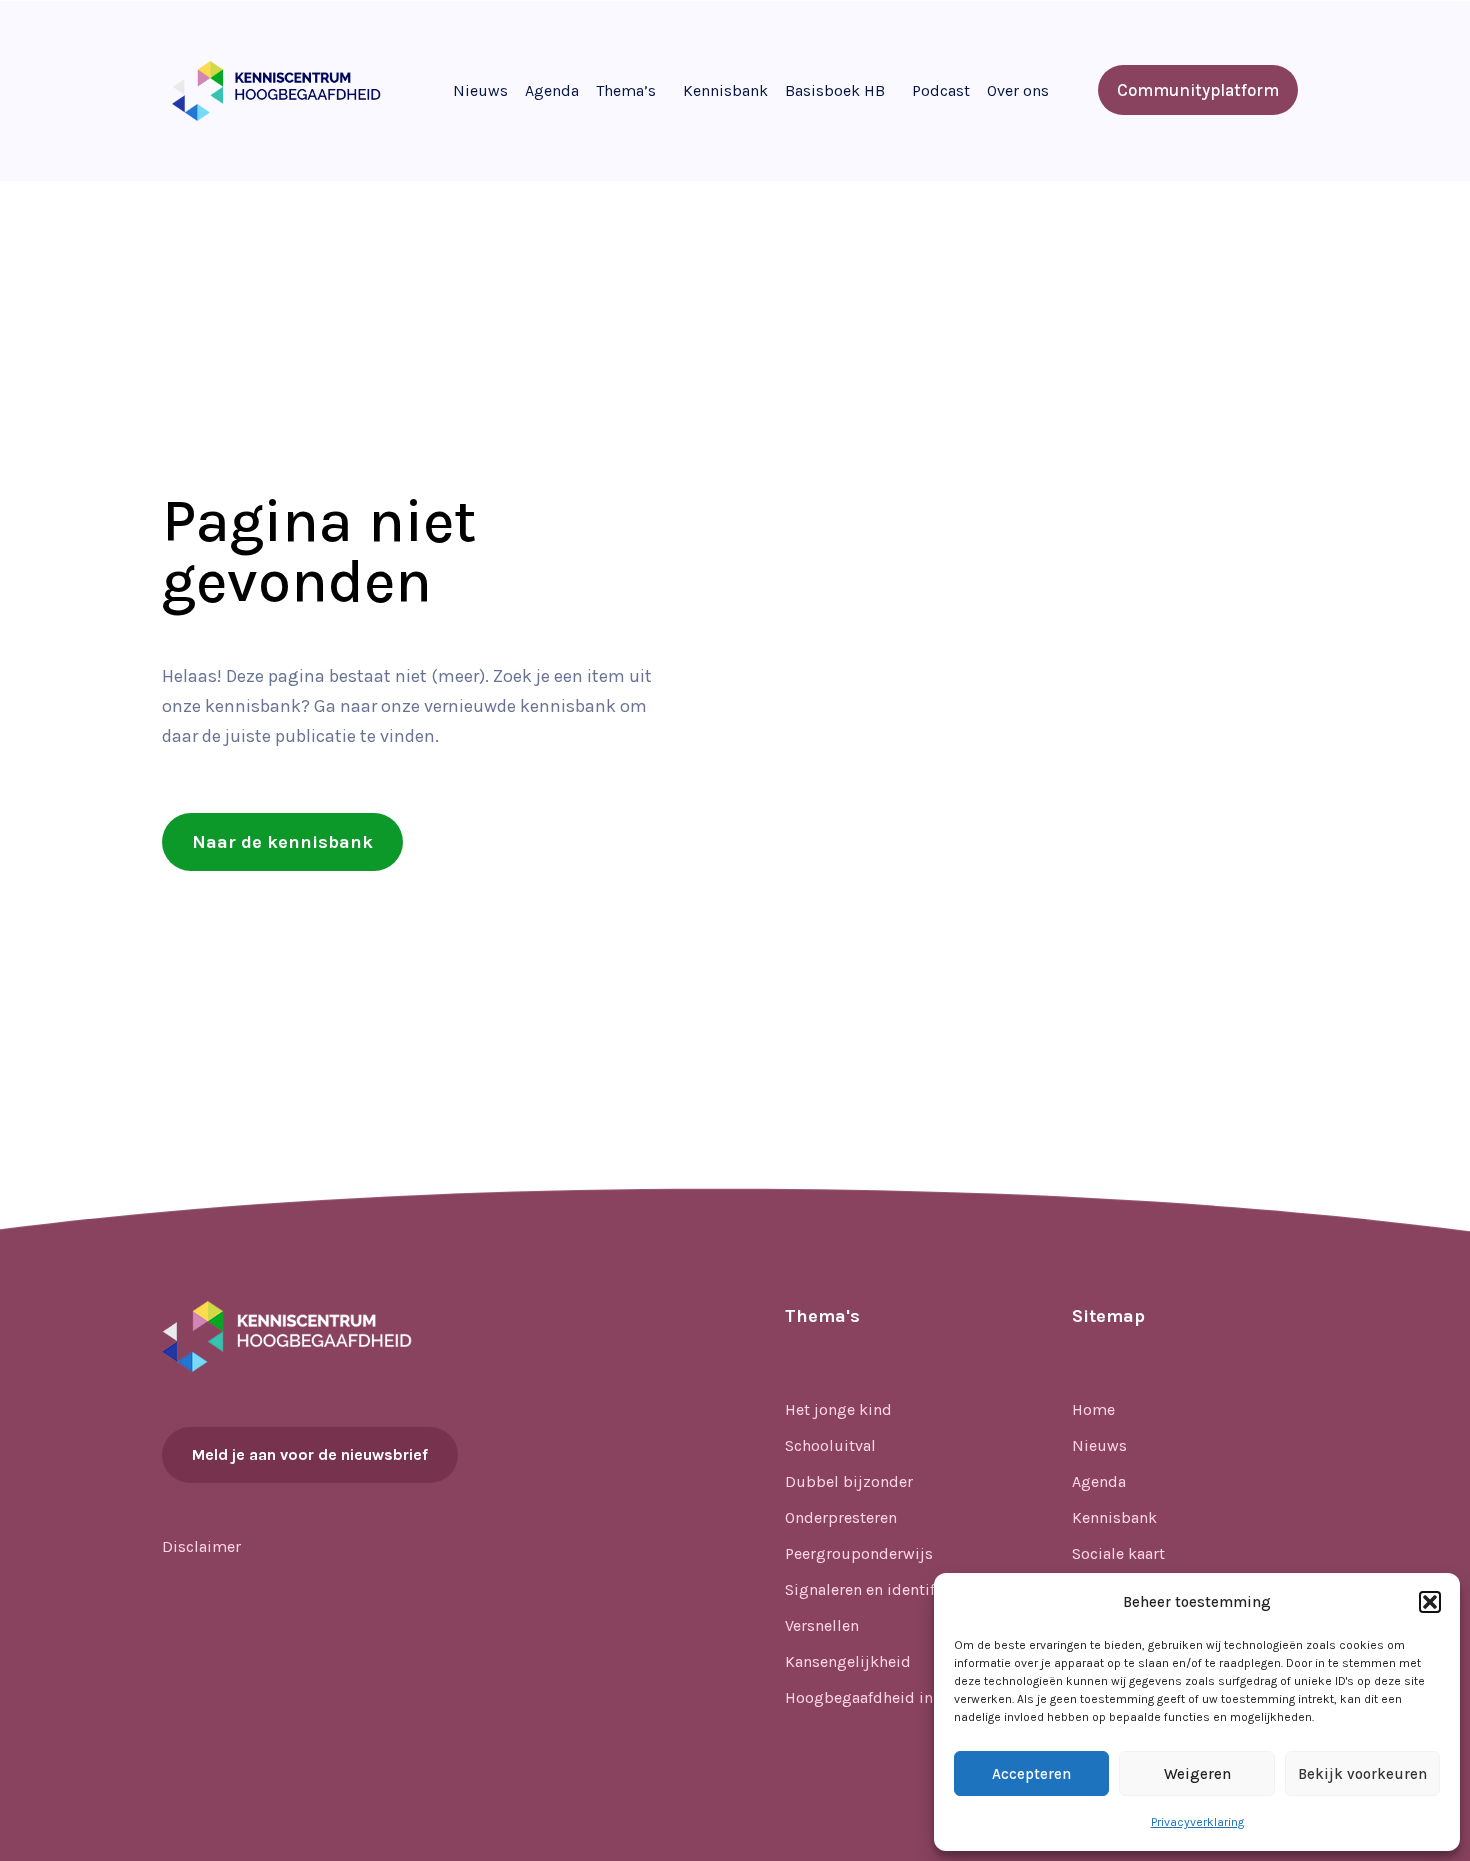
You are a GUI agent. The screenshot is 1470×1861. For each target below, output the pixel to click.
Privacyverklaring (1197, 1822)
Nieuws (480, 90)
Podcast (941, 90)
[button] (1430, 1602)
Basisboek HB (835, 90)
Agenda (552, 90)
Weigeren (1197, 1774)
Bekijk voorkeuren (1362, 1774)
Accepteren (1031, 1774)
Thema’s (626, 90)
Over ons (1018, 90)
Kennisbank (725, 90)
